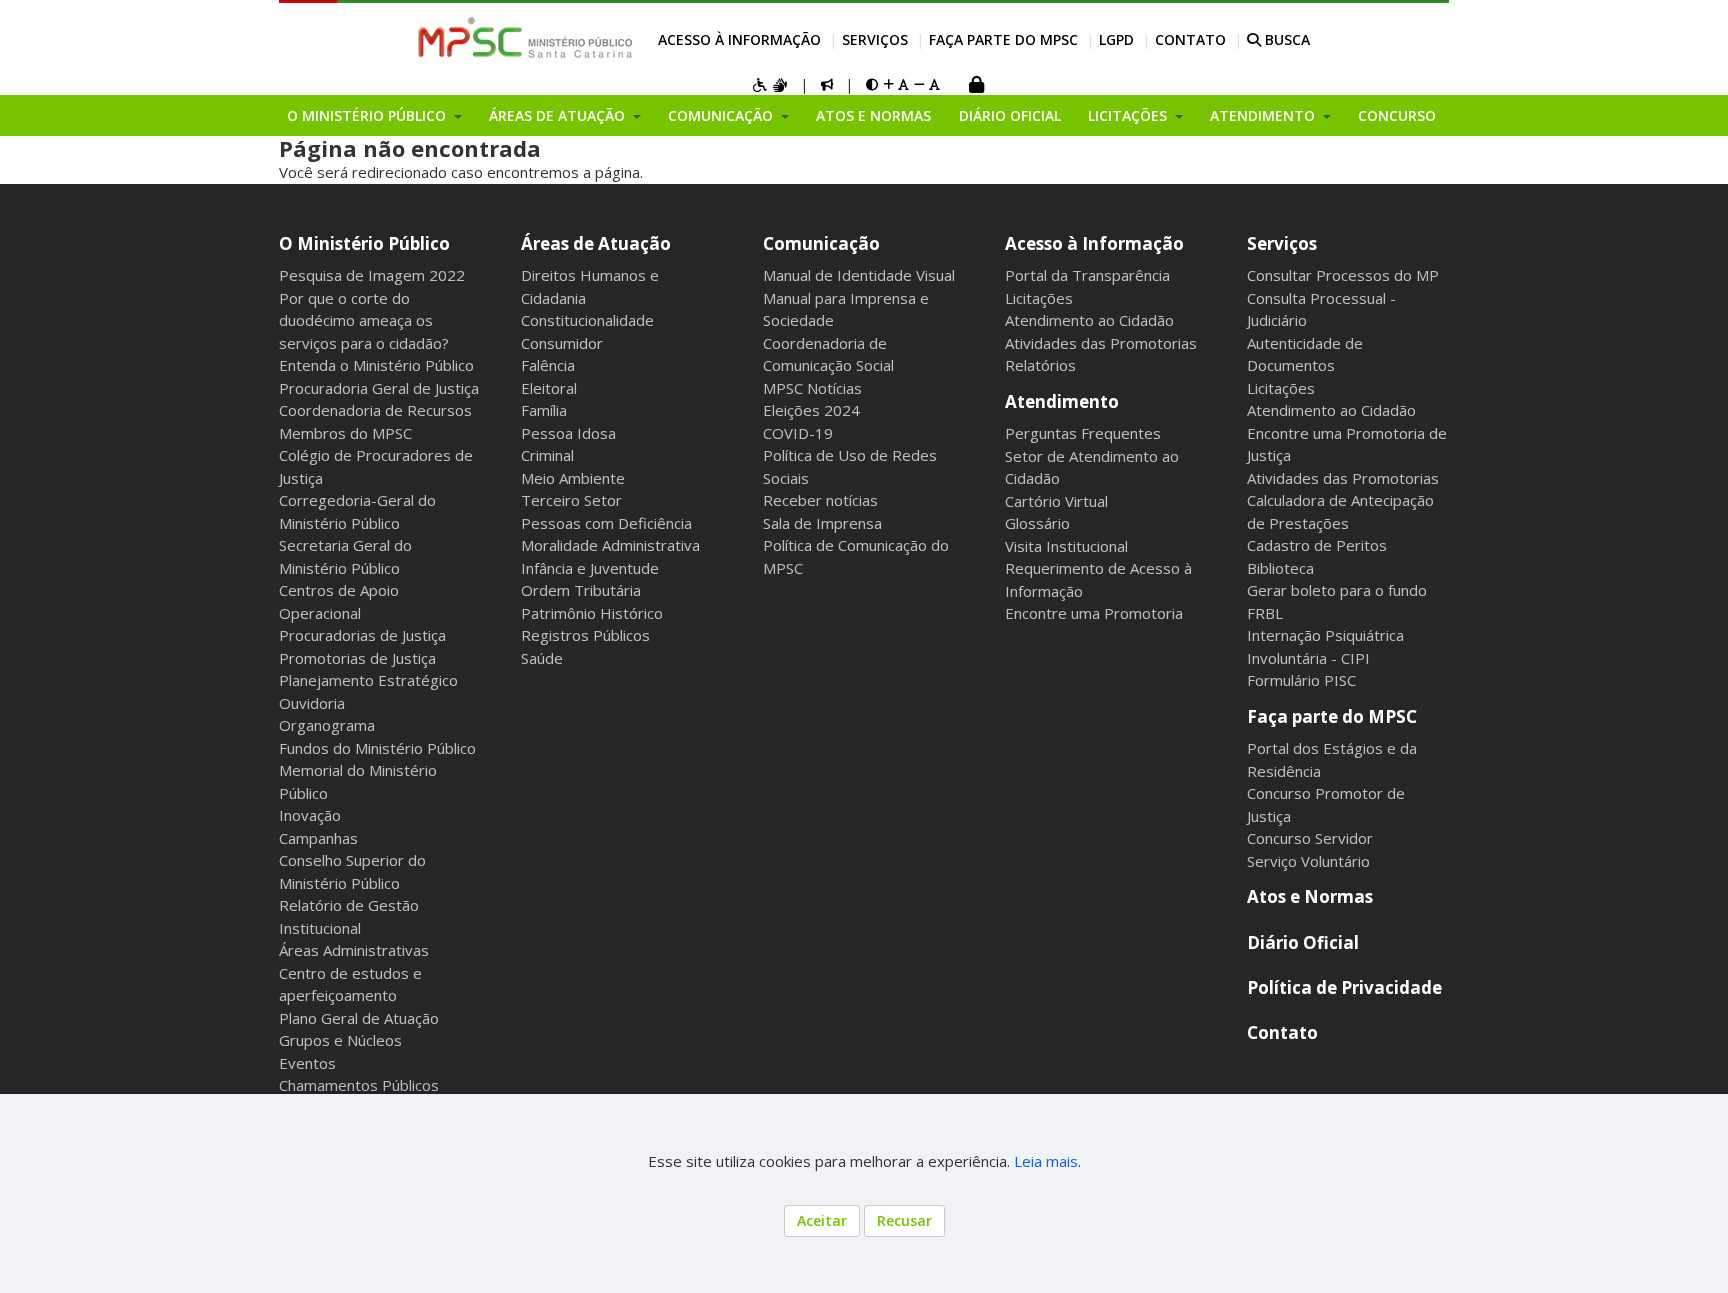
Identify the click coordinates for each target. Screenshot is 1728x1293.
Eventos (307, 1063)
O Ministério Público (364, 243)
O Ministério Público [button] (368, 115)
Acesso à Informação (739, 39)
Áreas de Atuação (596, 243)
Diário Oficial (1010, 115)
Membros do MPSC (345, 433)
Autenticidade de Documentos (1305, 354)
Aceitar (822, 1220)
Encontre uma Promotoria (1094, 613)
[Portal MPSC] (535, 39)
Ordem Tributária (581, 590)
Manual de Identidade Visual (859, 275)
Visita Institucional (1066, 546)
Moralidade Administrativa (610, 545)
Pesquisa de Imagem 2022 (372, 275)
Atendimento (1062, 401)
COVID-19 (798, 433)
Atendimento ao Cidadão (1089, 320)
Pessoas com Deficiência (606, 523)
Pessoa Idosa (568, 433)
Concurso (1397, 115)
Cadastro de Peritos (1317, 545)
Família (544, 410)
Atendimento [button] (1264, 115)
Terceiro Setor (571, 500)
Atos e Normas (873, 115)
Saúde (542, 658)
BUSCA (1285, 39)
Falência (548, 365)
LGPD (1116, 39)
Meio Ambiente (573, 478)
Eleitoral (549, 388)
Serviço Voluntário (1308, 861)
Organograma (327, 725)
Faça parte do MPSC (1003, 39)
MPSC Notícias (812, 388)
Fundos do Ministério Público (377, 748)
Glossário (1037, 523)
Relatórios (1040, 365)
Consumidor (562, 343)
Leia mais (1046, 1161)
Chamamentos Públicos (359, 1085)
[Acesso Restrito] (976, 86)
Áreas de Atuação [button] (559, 115)
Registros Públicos (585, 635)
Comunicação (821, 243)
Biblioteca (1280, 568)
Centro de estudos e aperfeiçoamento (350, 984)
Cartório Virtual (1056, 501)
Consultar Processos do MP (1343, 275)
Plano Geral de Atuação (359, 1018)
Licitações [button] (1129, 115)
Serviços (875, 39)
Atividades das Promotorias (1101, 343)
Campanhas (318, 838)
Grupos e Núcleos (340, 1040)
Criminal (547, 455)
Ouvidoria (312, 703)
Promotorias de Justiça (357, 658)
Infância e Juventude (590, 568)
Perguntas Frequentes (1083, 433)
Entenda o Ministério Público (376, 365)
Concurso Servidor (1310, 838)
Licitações (1039, 298)
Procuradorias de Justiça (362, 635)
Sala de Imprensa (822, 523)
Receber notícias (820, 500)
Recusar (904, 1220)
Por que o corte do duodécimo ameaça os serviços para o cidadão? (364, 320)
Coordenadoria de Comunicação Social (828, 354)
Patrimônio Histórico (592, 613)
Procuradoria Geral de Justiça (379, 388)
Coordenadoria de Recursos (375, 410)
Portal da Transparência (1087, 275)
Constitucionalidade (587, 320)
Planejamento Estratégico (368, 680)
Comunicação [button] (722, 115)
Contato (1190, 39)
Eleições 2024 (811, 410)
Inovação (310, 815)
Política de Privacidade (1344, 987)
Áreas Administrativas (354, 950)
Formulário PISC (1301, 680)
